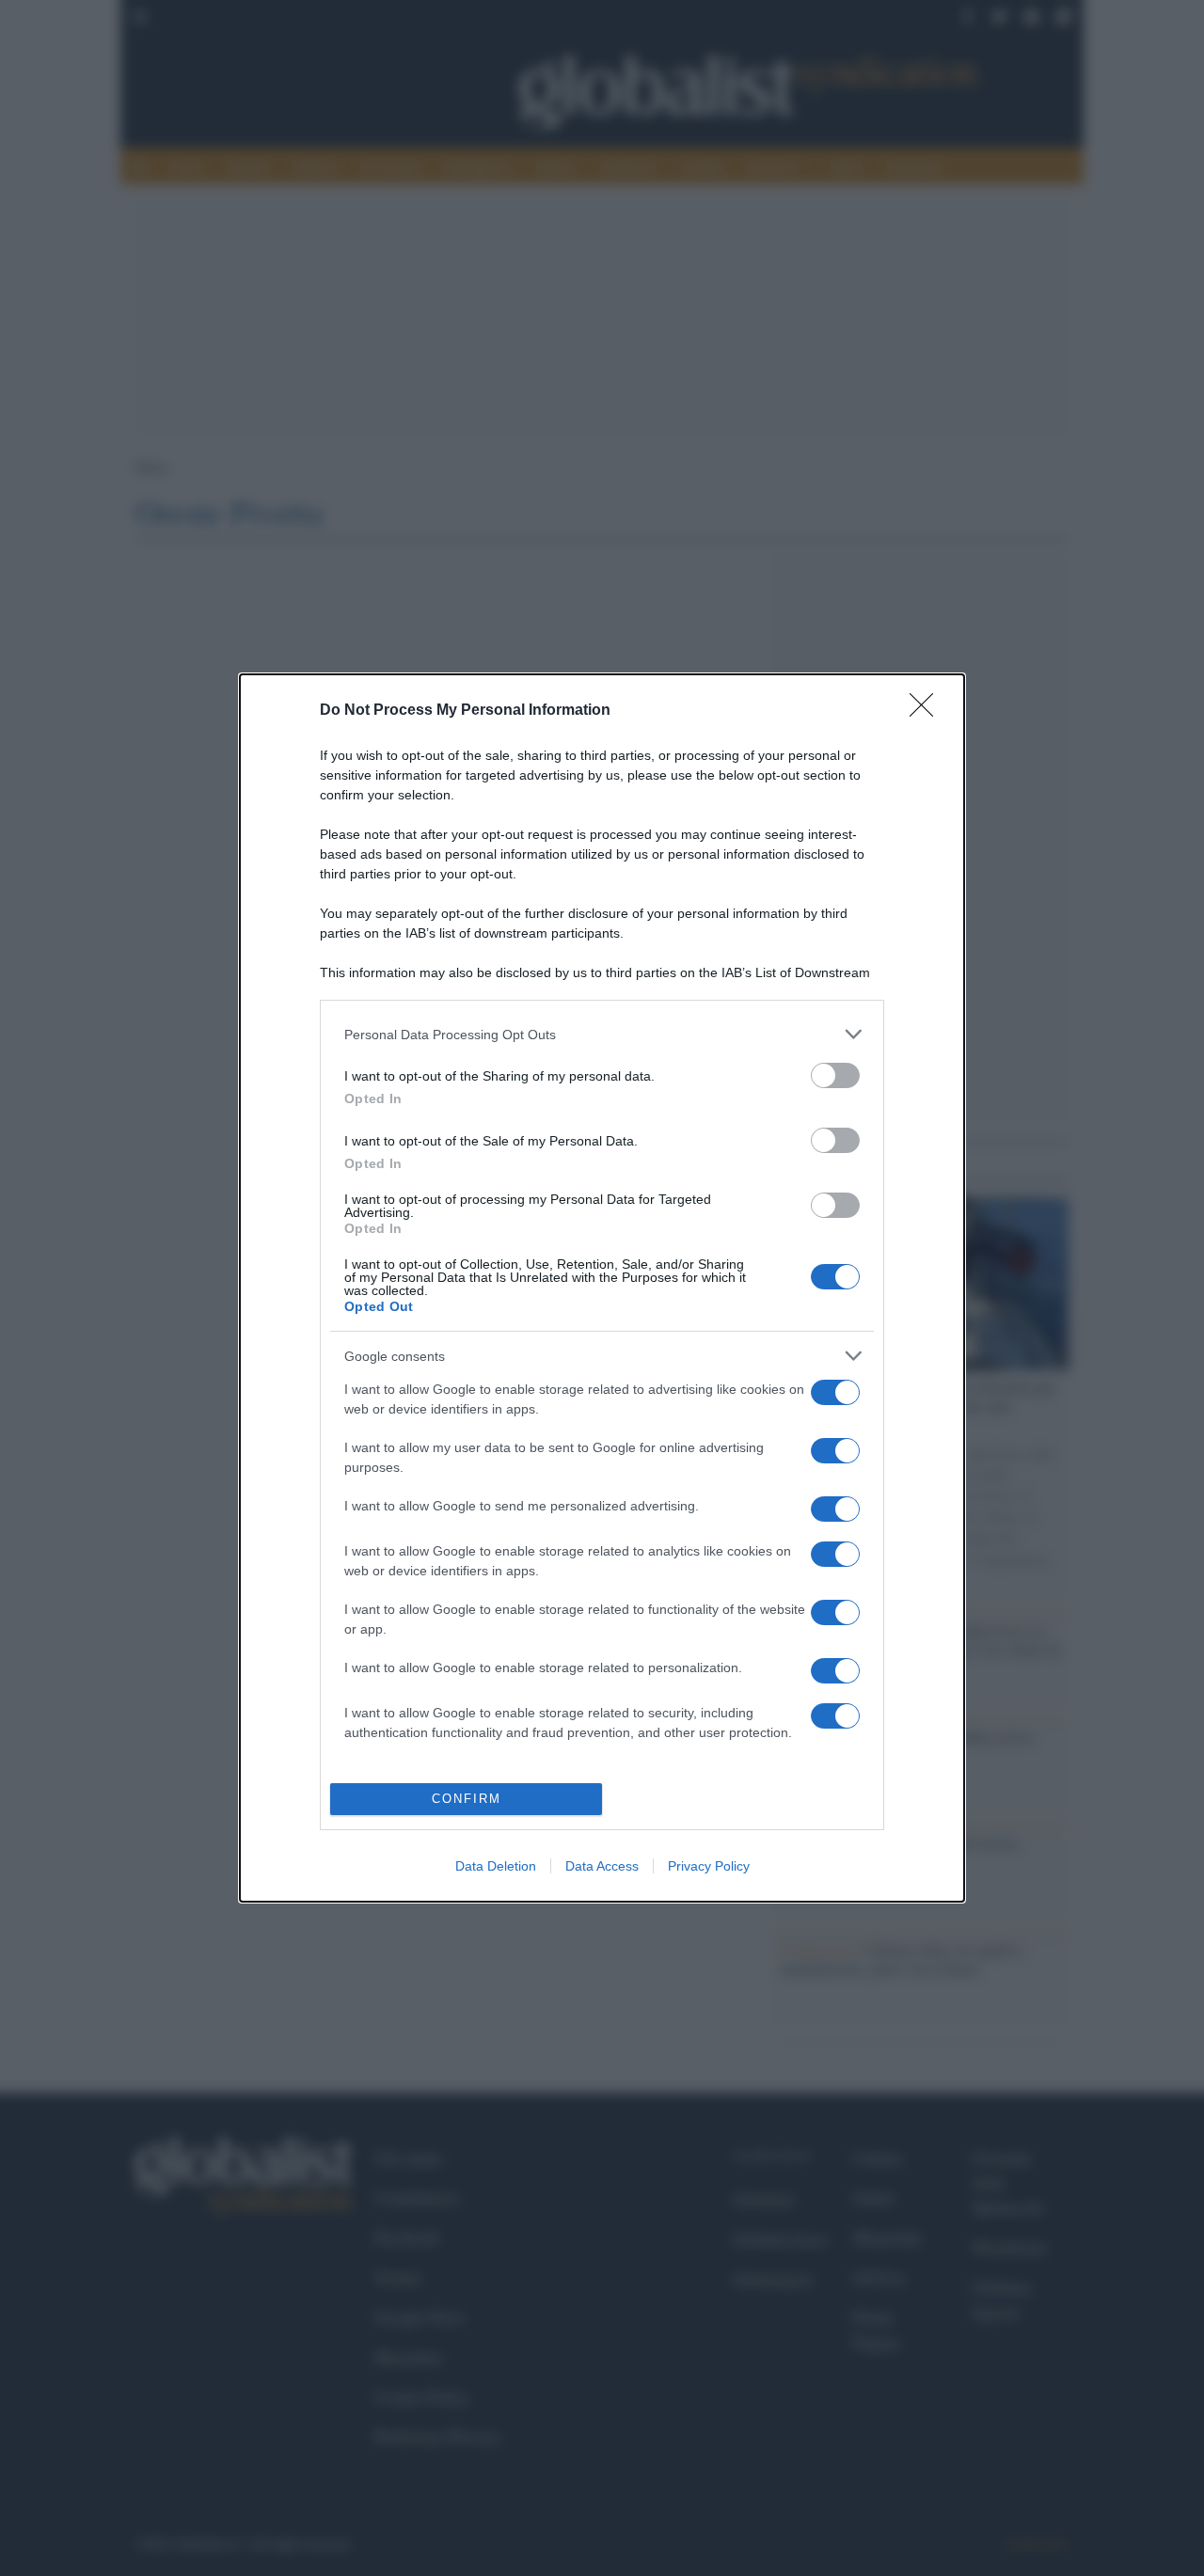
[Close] (927, 711)
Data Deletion (496, 1866)
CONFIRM (467, 1799)
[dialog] (602, 1288)
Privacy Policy (709, 1866)
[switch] (835, 1075)
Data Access (602, 1866)
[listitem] (602, 1034)
